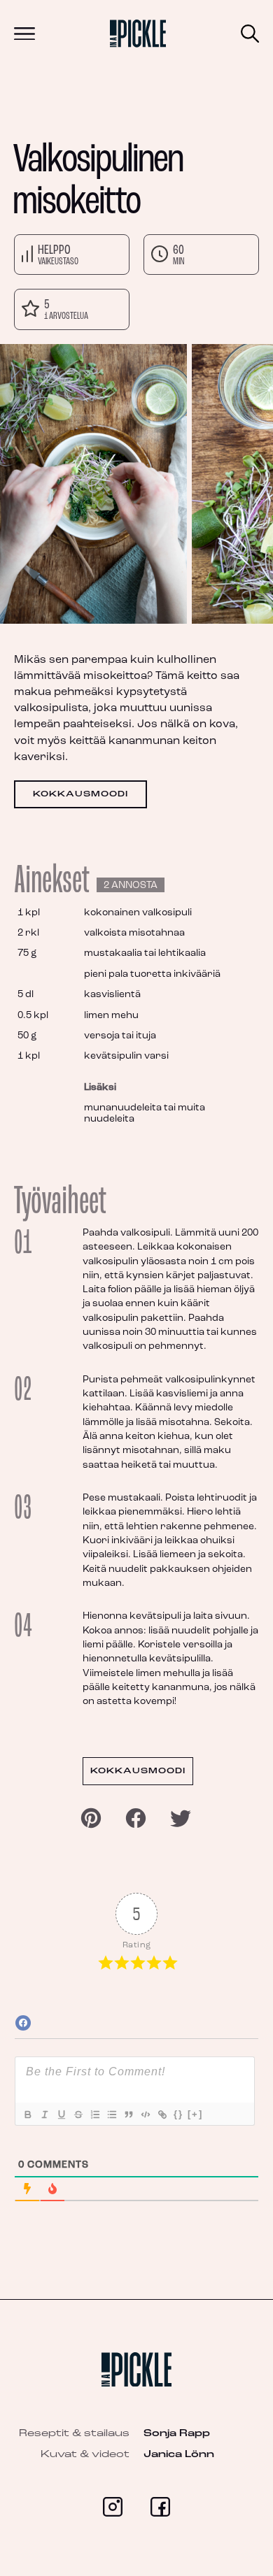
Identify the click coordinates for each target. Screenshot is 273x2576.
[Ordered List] (94, 2115)
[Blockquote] (128, 2115)
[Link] (162, 2115)
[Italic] (44, 2115)
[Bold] (27, 2115)
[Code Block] (145, 2115)
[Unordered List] (111, 2115)
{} (178, 2114)
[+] (195, 2114)
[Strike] (78, 2115)
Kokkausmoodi (80, 794)
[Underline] (61, 2115)
